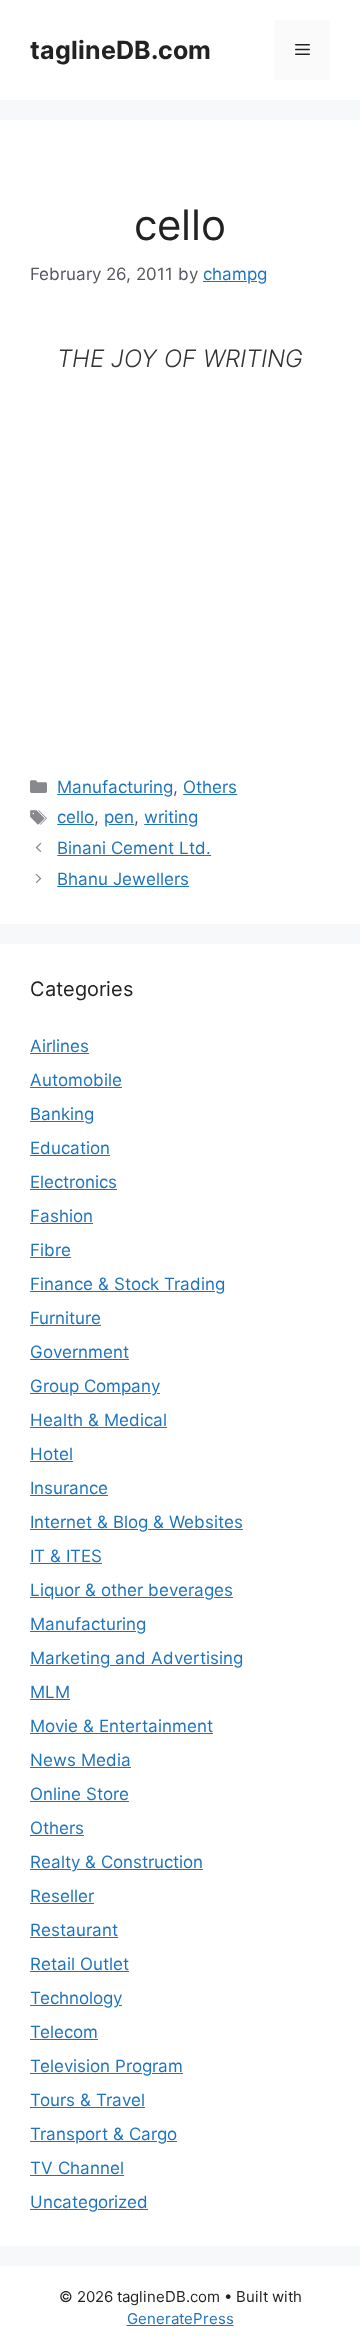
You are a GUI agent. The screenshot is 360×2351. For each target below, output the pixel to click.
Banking (62, 1114)
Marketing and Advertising (136, 1658)
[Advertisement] (180, 558)
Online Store (79, 1794)
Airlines (59, 1046)
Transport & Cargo (103, 2134)
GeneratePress (180, 2318)
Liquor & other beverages (131, 1590)
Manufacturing (115, 787)
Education (70, 1148)
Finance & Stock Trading (127, 1284)
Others (210, 787)
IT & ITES (66, 1556)
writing (171, 817)
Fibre (50, 1250)
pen (119, 817)
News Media (80, 1760)
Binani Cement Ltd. (134, 848)
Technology (76, 1998)
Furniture (65, 1318)
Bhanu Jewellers (123, 879)
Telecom (64, 2032)
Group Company (95, 1386)
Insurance (69, 1488)
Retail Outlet (79, 1964)
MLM (50, 1692)
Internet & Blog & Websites (136, 1522)
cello (75, 817)
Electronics (73, 1182)
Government (79, 1352)
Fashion (61, 1216)
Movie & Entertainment (121, 1726)
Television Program (106, 2066)
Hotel (51, 1454)
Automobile (76, 1080)
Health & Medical (98, 1420)
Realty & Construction (116, 1862)
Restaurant (74, 1930)
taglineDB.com (120, 50)
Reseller (62, 1896)
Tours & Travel (87, 2100)
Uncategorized (89, 2202)
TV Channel (77, 2168)
